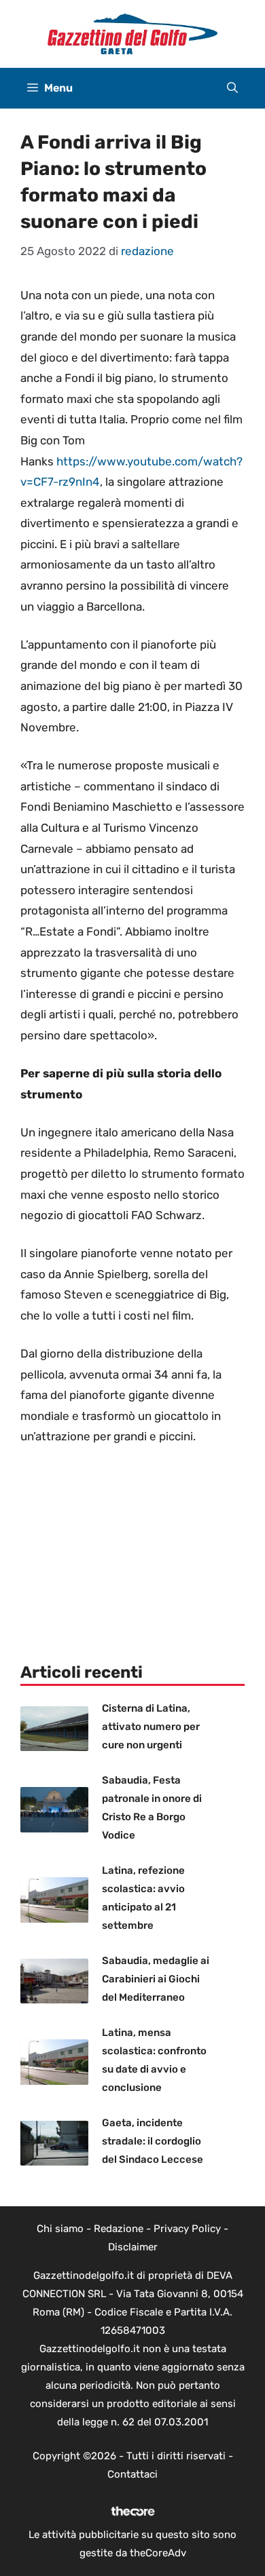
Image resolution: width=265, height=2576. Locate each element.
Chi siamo (60, 2229)
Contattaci (132, 2474)
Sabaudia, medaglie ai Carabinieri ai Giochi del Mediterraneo (156, 1979)
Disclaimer (133, 2247)
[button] (232, 88)
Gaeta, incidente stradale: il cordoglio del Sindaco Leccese (153, 2141)
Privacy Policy (187, 2229)
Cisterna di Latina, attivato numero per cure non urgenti (151, 1727)
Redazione (119, 2229)
